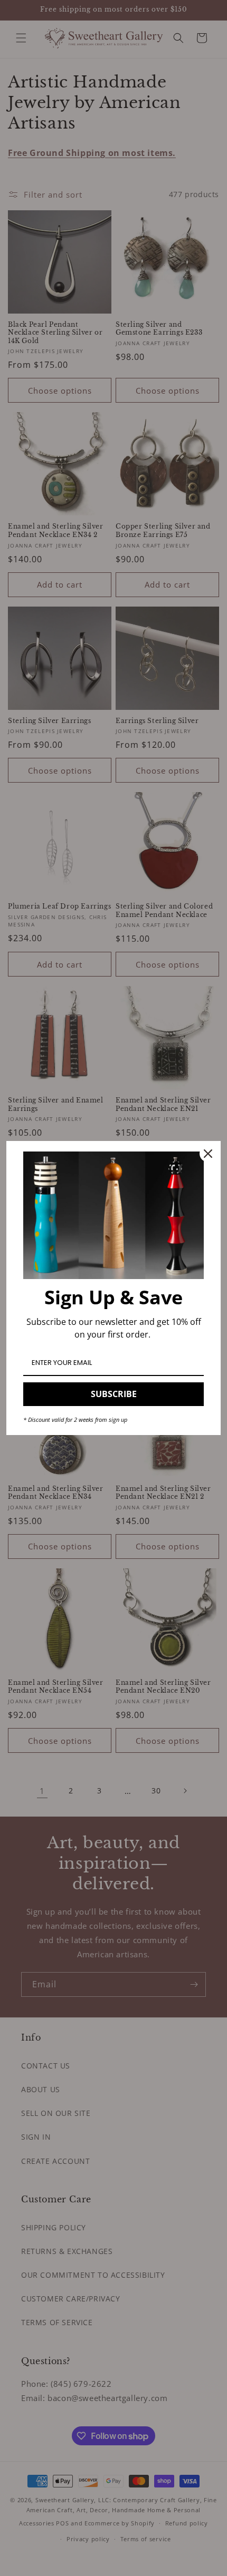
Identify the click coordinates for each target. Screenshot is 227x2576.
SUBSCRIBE (114, 1394)
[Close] (208, 1154)
